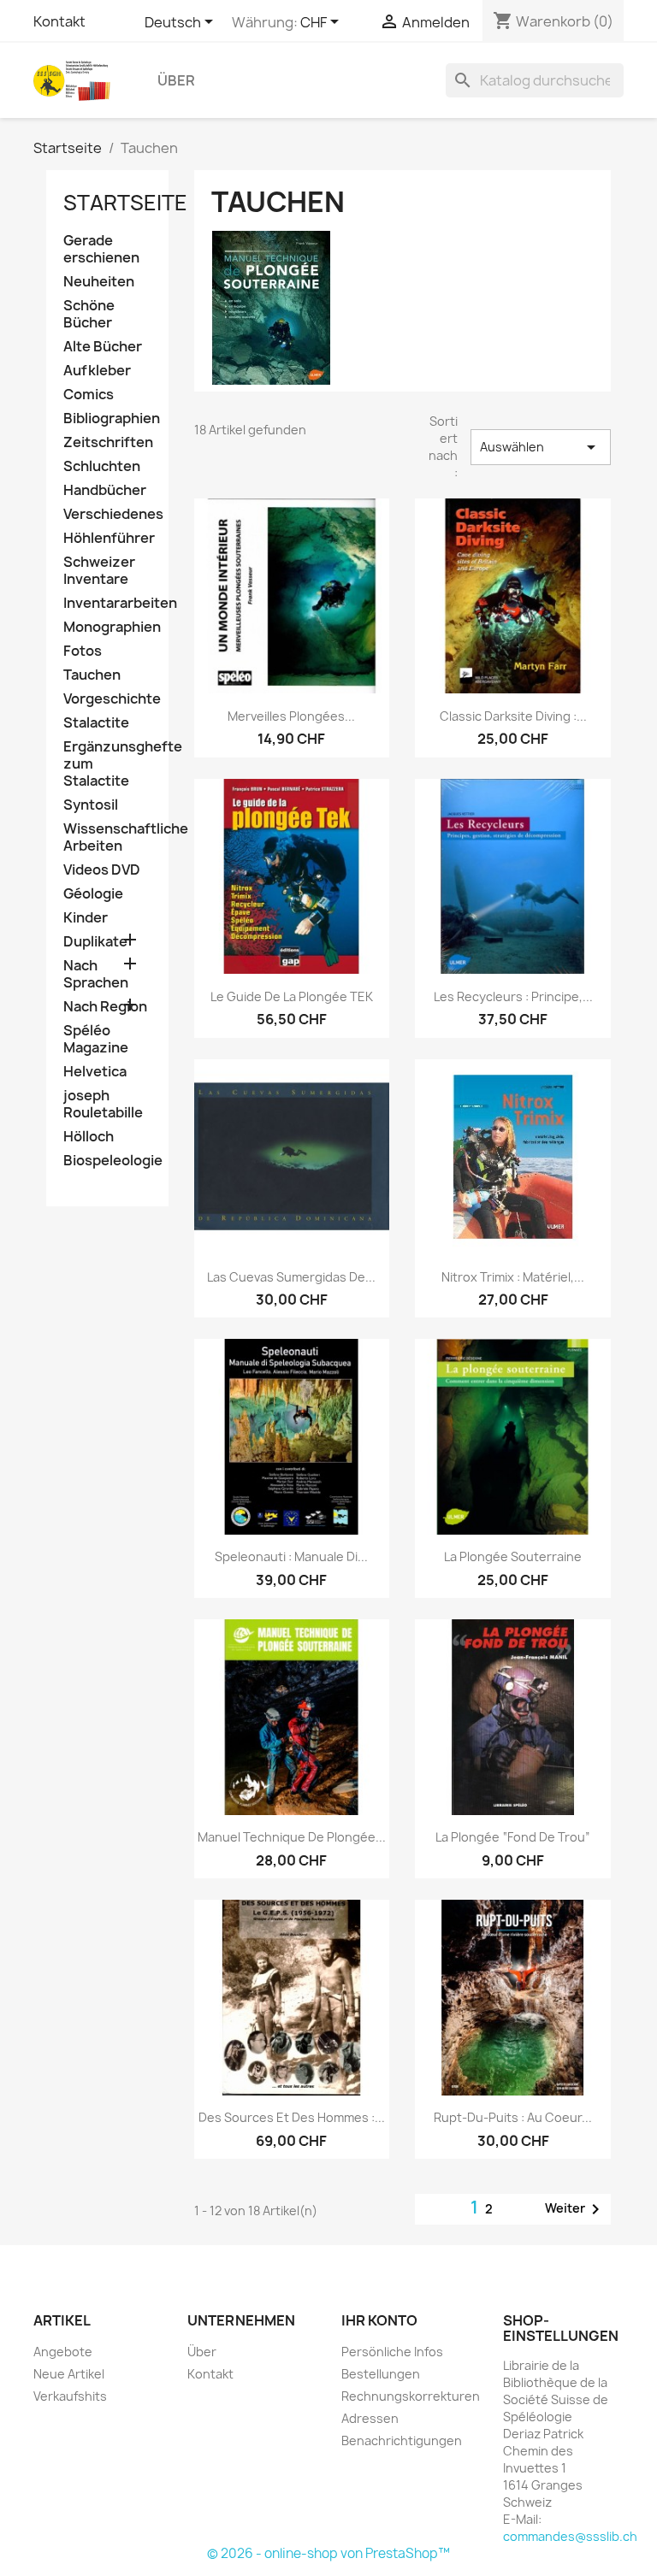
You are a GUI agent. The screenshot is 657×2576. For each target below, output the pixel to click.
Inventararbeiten (107, 603)
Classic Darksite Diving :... (513, 716)
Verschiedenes (107, 514)
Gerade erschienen (101, 249)
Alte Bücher (103, 347)
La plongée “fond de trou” (513, 1837)
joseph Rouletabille (103, 1104)
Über (176, 80)
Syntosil (91, 805)
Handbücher (105, 490)
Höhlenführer (107, 538)
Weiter (575, 2209)
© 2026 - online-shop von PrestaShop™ (328, 2553)
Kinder (86, 918)
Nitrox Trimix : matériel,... (513, 1277)
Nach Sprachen (96, 974)
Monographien (107, 627)
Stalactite (96, 723)
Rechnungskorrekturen (411, 2396)
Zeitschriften (107, 442)
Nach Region (105, 1007)
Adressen (370, 2418)
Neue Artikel (69, 2374)
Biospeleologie (107, 1161)
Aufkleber (97, 371)
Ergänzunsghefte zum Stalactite (107, 764)
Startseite (125, 203)
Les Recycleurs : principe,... (513, 996)
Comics (89, 395)
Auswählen (541, 447)
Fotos (83, 651)
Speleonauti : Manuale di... (291, 1556)
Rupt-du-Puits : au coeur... (513, 2117)
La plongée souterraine (513, 1556)
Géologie (93, 894)
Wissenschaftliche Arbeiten (107, 837)
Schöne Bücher (89, 314)
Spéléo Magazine (96, 1039)
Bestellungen (381, 2374)
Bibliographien (107, 419)
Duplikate (95, 942)
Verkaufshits (70, 2396)
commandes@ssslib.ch (570, 2536)
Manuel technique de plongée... (292, 1837)
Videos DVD (102, 870)
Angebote (63, 2352)
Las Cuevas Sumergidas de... (291, 1277)
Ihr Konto (379, 2320)
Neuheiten (99, 282)
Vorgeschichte (107, 699)
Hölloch (89, 1137)
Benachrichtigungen (402, 2440)
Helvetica (95, 1072)
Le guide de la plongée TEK (292, 996)
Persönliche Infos (392, 2352)
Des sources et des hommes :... (292, 2117)
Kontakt (59, 21)
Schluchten (102, 466)
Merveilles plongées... (291, 716)
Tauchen (92, 675)
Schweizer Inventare (99, 571)
